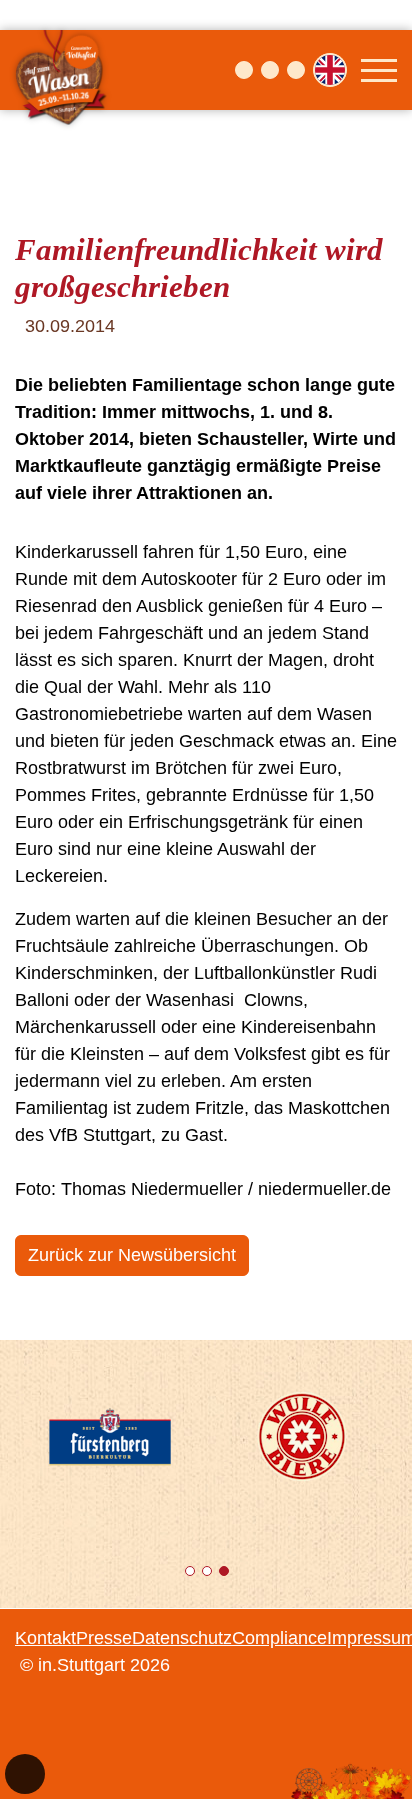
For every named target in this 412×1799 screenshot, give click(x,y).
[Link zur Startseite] (62, 70)
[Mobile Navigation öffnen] (379, 70)
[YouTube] (296, 70)
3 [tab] (225, 1574)
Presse (104, 1638)
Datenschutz (182, 1638)
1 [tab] (191, 1574)
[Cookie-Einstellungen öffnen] (25, 1774)
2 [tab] (208, 1574)
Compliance (279, 1638)
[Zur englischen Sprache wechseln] (330, 70)
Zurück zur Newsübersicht (132, 1255)
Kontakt (45, 1638)
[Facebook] (244, 70)
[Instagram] (270, 70)
